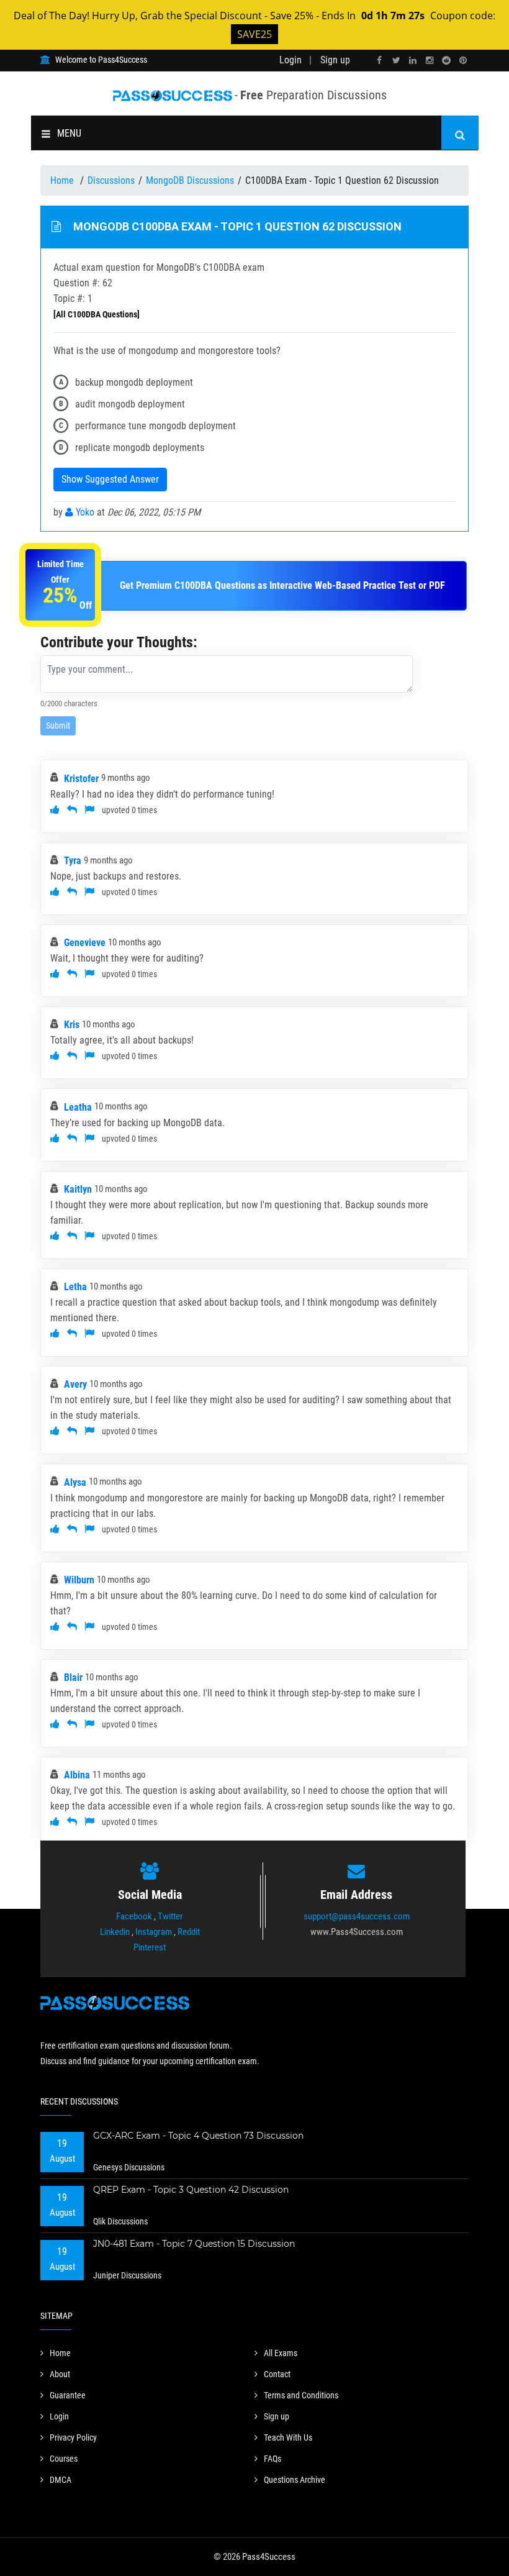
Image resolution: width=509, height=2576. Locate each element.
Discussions (111, 180)
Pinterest (150, 1947)
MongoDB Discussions (190, 180)
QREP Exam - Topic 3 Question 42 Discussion (191, 2190)
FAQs (273, 2459)
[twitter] (396, 61)
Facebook (134, 1916)
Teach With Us (288, 2437)
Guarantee (68, 2395)
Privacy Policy (73, 2437)
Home (63, 180)
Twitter (170, 1916)
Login (291, 60)
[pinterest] (463, 61)
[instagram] (430, 61)
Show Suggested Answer (110, 479)
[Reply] (72, 810)
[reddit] (446, 61)
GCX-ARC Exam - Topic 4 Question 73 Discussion (198, 2136)
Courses (64, 2459)
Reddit (189, 1932)
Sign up (335, 60)
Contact (277, 2374)
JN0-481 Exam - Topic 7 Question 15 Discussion (194, 2244)
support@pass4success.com (357, 1916)
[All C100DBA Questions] (97, 314)
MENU (69, 133)
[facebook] (379, 61)
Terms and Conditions (301, 2395)
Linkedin (115, 1932)
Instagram (154, 1932)
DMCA (61, 2480)
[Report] (89, 810)
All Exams (281, 2353)
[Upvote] (55, 810)
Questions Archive (295, 2480)
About (60, 2374)
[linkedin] (413, 61)
